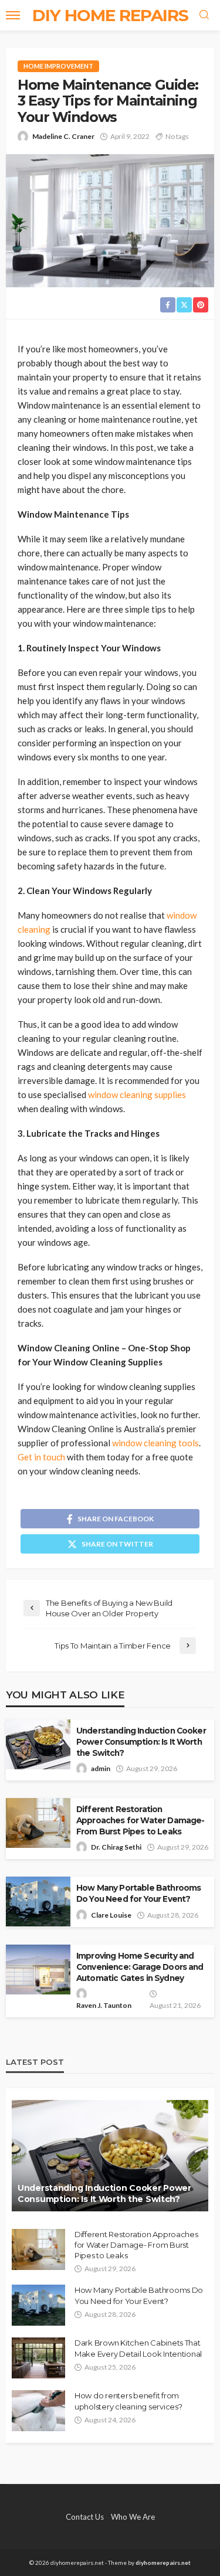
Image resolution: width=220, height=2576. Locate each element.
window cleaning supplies (137, 1095)
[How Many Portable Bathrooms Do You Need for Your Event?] (38, 2305)
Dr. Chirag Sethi (116, 1847)
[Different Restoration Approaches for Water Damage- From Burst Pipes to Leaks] (38, 2249)
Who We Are (133, 2517)
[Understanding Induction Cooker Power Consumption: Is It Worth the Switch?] (110, 2156)
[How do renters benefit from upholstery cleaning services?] (38, 2411)
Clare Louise (111, 1915)
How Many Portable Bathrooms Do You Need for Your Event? (138, 1893)
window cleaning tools (155, 1443)
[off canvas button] (13, 15)
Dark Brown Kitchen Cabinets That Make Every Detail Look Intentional (138, 2348)
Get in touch (41, 1457)
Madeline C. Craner (63, 136)
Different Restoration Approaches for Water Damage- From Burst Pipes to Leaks (140, 1820)
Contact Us (85, 2517)
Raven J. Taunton (104, 2005)
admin (101, 1768)
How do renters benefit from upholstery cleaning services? (128, 2401)
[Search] (204, 15)
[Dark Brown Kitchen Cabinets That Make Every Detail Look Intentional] (38, 2358)
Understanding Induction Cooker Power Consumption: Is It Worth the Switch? (141, 1742)
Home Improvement (58, 66)
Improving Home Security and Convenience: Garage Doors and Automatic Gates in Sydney (140, 1967)
